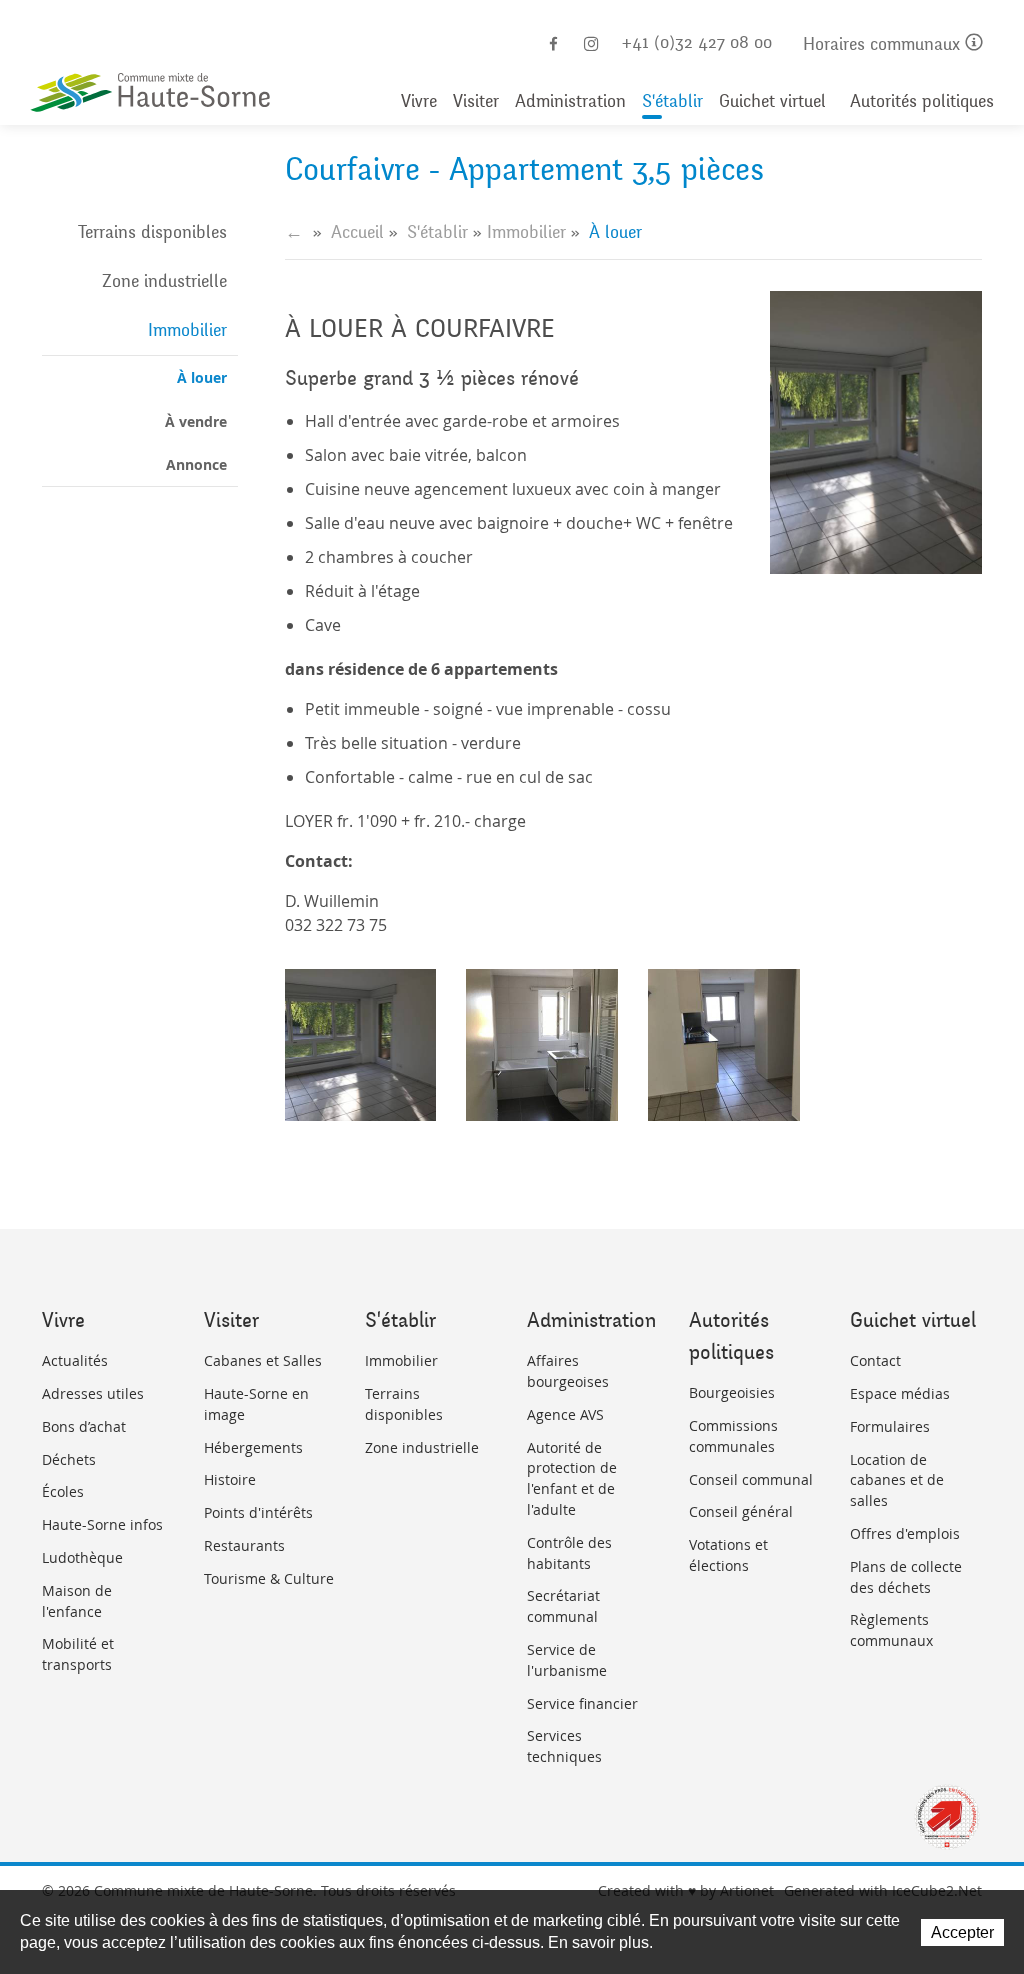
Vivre (419, 101)
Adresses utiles (93, 1393)
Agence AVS (565, 1414)
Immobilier (187, 330)
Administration (570, 101)
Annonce (196, 464)
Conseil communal (751, 1479)
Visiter (476, 101)
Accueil (357, 232)
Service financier (582, 1703)
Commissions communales (733, 1436)
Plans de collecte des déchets (906, 1577)
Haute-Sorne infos (102, 1524)
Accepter (962, 1932)
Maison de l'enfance (77, 1601)
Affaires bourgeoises (568, 1371)
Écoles (63, 1491)
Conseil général (741, 1511)
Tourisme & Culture (269, 1578)
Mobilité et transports (78, 1654)
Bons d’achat (84, 1426)
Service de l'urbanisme (567, 1660)
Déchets (69, 1459)
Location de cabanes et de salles (897, 1480)
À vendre (196, 421)
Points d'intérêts (258, 1512)
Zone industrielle (164, 281)
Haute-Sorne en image (256, 1404)
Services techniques (564, 1746)
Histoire (230, 1479)
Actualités (75, 1360)
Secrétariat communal (563, 1606)
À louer (202, 377)
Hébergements (253, 1447)
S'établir (672, 101)
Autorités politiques (922, 101)
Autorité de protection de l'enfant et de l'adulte (572, 1478)
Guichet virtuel (772, 101)
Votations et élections (728, 1555)
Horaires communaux (884, 44)
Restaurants (244, 1545)
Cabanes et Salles (263, 1360)
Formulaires (890, 1426)
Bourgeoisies (732, 1392)
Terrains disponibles (152, 232)
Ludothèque (82, 1557)
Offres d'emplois (905, 1533)
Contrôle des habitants (569, 1553)
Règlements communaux (891, 1630)
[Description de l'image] (361, 1045)
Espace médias (900, 1393)
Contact (875, 1360)
